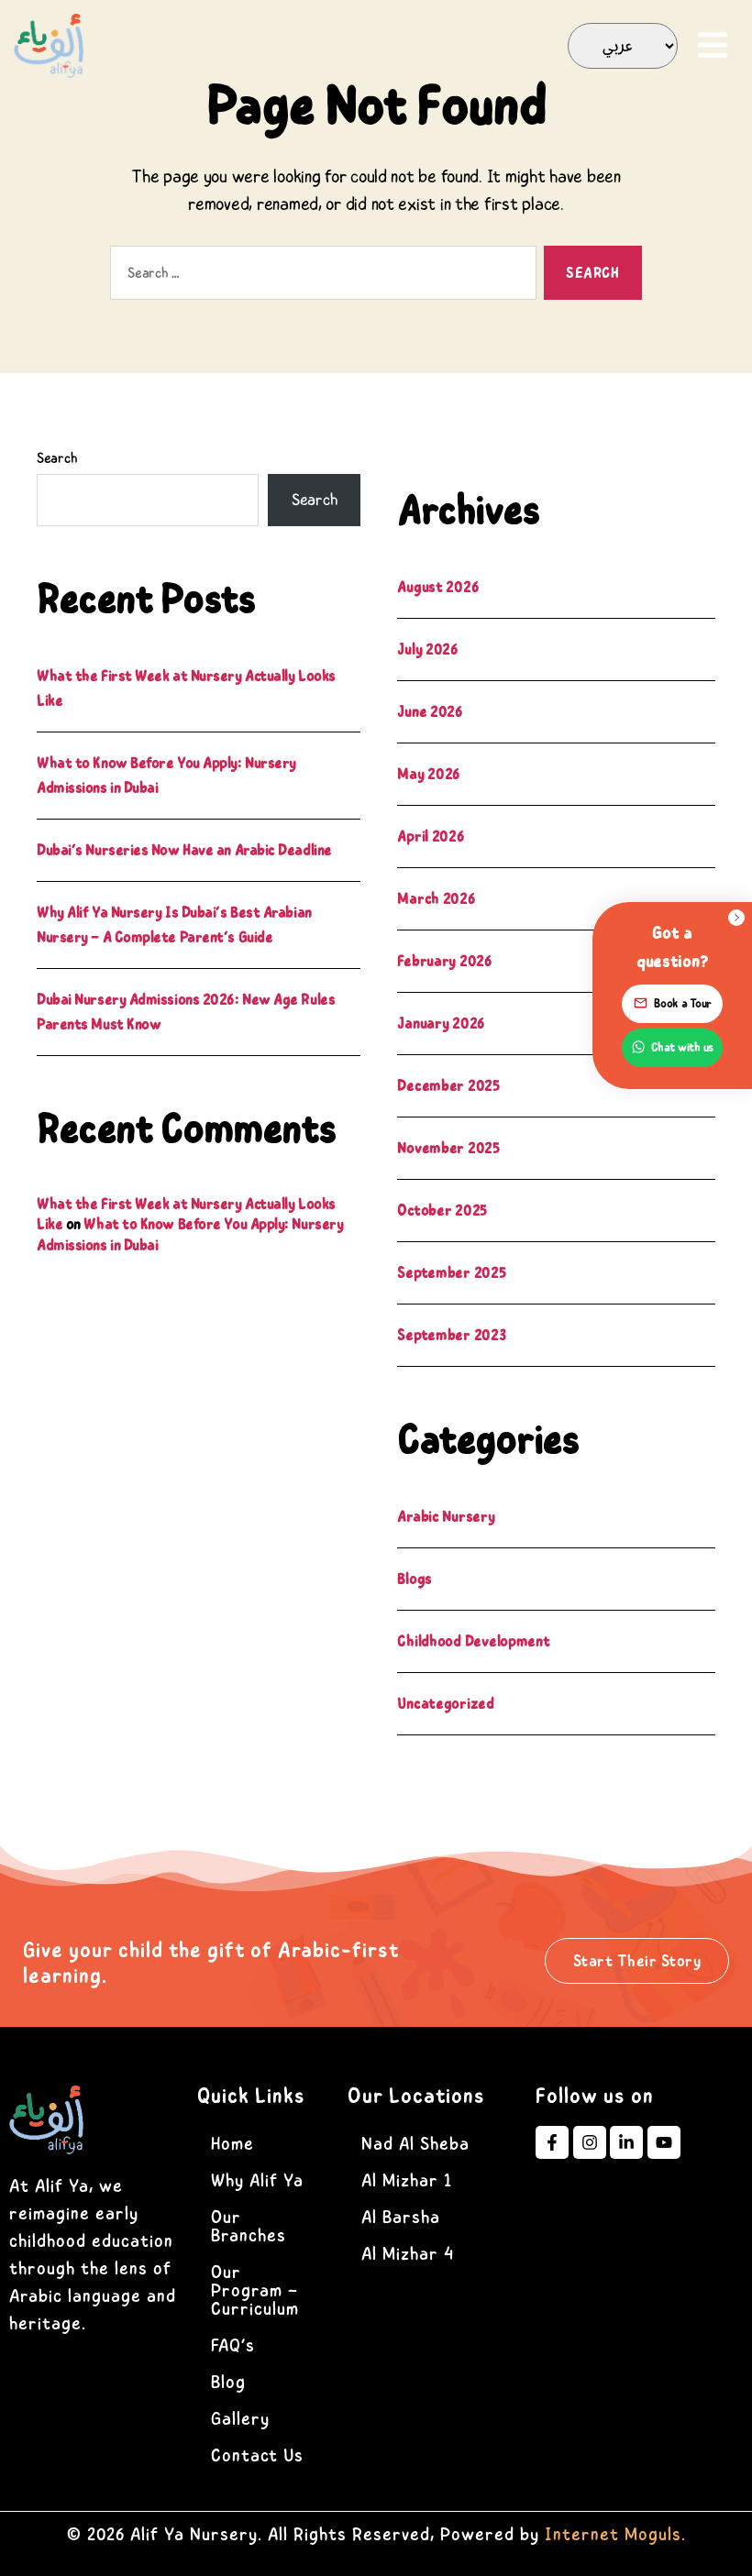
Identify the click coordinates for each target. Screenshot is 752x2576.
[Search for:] (320, 276)
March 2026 (436, 898)
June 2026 (430, 711)
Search (57, 458)
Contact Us (257, 2455)
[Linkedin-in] (626, 2142)
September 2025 (451, 1272)
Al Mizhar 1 (407, 2180)
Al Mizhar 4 (408, 2254)
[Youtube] (664, 2142)
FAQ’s (233, 2345)
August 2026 (438, 587)
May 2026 (429, 774)
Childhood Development (473, 1641)
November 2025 (448, 1148)
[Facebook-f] (552, 2142)
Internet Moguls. (615, 2534)
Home (232, 2144)
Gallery (240, 2419)
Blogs (415, 1579)
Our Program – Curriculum (255, 2290)
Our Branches (249, 2226)
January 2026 (441, 1023)
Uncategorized (446, 1703)
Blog (228, 2382)
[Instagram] (590, 2142)
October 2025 (442, 1210)
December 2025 (448, 1085)
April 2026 (431, 836)
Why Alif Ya (257, 2180)
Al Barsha (401, 2217)
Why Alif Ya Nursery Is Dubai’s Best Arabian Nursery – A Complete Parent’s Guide (174, 925)
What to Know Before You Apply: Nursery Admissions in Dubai (190, 1234)
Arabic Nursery (446, 1516)
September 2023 (451, 1335)
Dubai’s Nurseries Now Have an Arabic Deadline (184, 850)
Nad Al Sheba (415, 2144)
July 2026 (428, 649)
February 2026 (445, 961)
